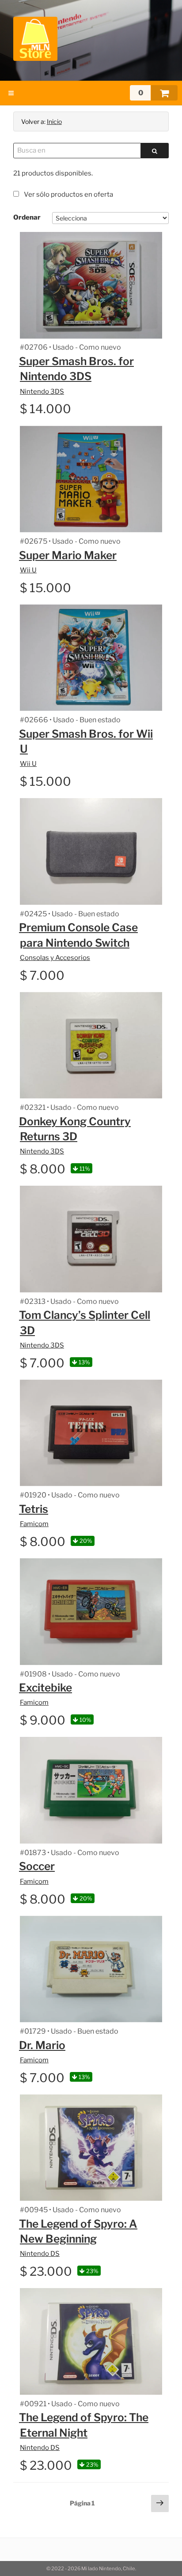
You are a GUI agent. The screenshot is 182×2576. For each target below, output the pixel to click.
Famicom (34, 1524)
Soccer (37, 1866)
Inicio (54, 121)
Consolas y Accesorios (55, 958)
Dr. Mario (42, 2045)
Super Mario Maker (68, 555)
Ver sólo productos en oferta (68, 194)
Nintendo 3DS (42, 392)
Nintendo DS (40, 2254)
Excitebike (45, 1687)
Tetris (34, 1509)
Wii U (28, 570)
